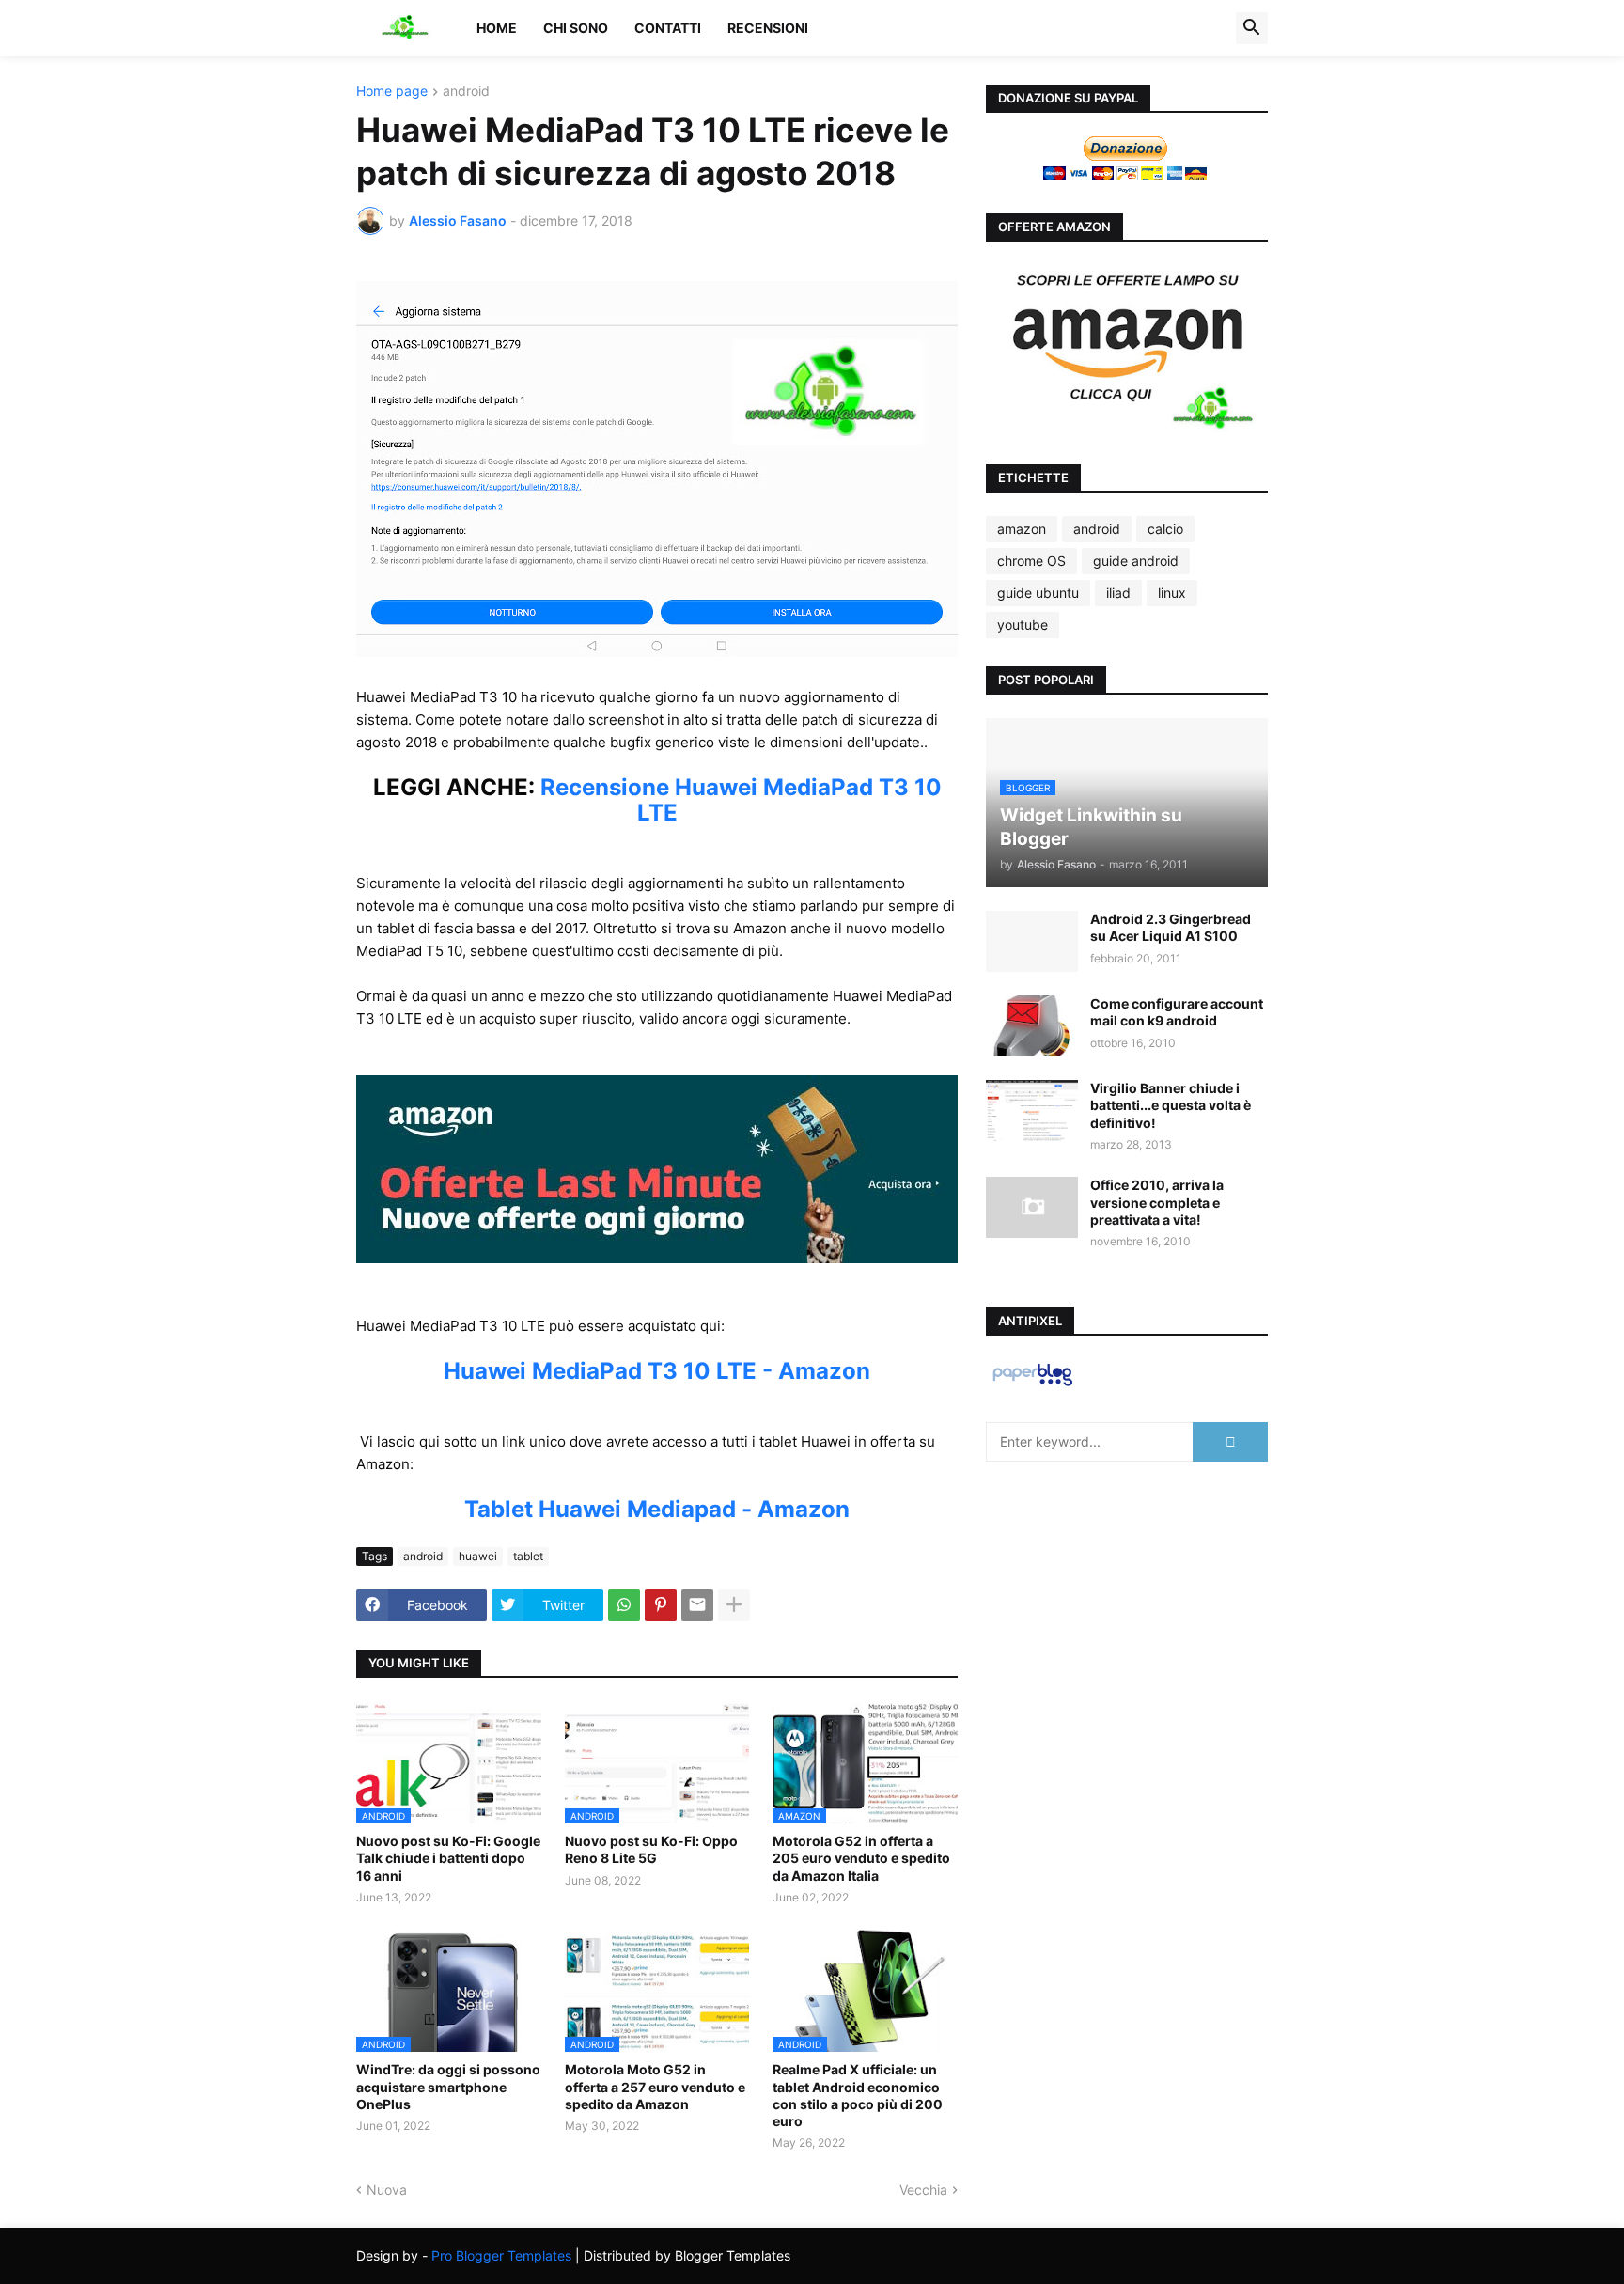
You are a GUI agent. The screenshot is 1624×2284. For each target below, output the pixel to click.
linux (1172, 593)
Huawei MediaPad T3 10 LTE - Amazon (657, 1371)
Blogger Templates (733, 2255)
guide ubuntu (1038, 593)
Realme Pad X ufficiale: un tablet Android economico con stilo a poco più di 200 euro (858, 2095)
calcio (1165, 529)
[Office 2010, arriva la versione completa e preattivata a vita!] (1032, 1207)
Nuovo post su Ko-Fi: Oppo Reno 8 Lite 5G (651, 1849)
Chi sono (576, 28)
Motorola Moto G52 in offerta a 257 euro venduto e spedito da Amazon (655, 2086)
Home (497, 28)
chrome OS (1031, 561)
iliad (1118, 593)
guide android (1136, 561)
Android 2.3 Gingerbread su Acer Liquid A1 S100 (1171, 927)
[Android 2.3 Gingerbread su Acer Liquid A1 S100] (1032, 941)
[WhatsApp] (624, 1605)
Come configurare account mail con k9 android (1177, 1012)
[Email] (697, 1605)
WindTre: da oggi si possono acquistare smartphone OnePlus (448, 2086)
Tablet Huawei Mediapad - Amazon (657, 1509)
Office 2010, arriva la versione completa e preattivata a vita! (1157, 1202)
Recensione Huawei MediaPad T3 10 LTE (741, 800)
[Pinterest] (661, 1605)
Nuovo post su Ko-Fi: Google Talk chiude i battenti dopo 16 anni (448, 1858)
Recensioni (768, 28)
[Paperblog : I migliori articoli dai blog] (1032, 1385)
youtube (1023, 625)
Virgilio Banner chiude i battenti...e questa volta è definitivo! (1171, 1105)
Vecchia (923, 2190)
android (466, 92)
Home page (392, 92)
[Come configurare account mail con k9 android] (1032, 1026)
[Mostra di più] (734, 1605)
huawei (478, 1556)
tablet (528, 1556)
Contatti (668, 28)
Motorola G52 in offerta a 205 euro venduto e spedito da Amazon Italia (861, 1858)
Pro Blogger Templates (501, 2255)
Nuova (387, 2190)
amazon (1022, 529)
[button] (1252, 28)
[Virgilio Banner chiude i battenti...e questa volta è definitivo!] (1032, 1111)
